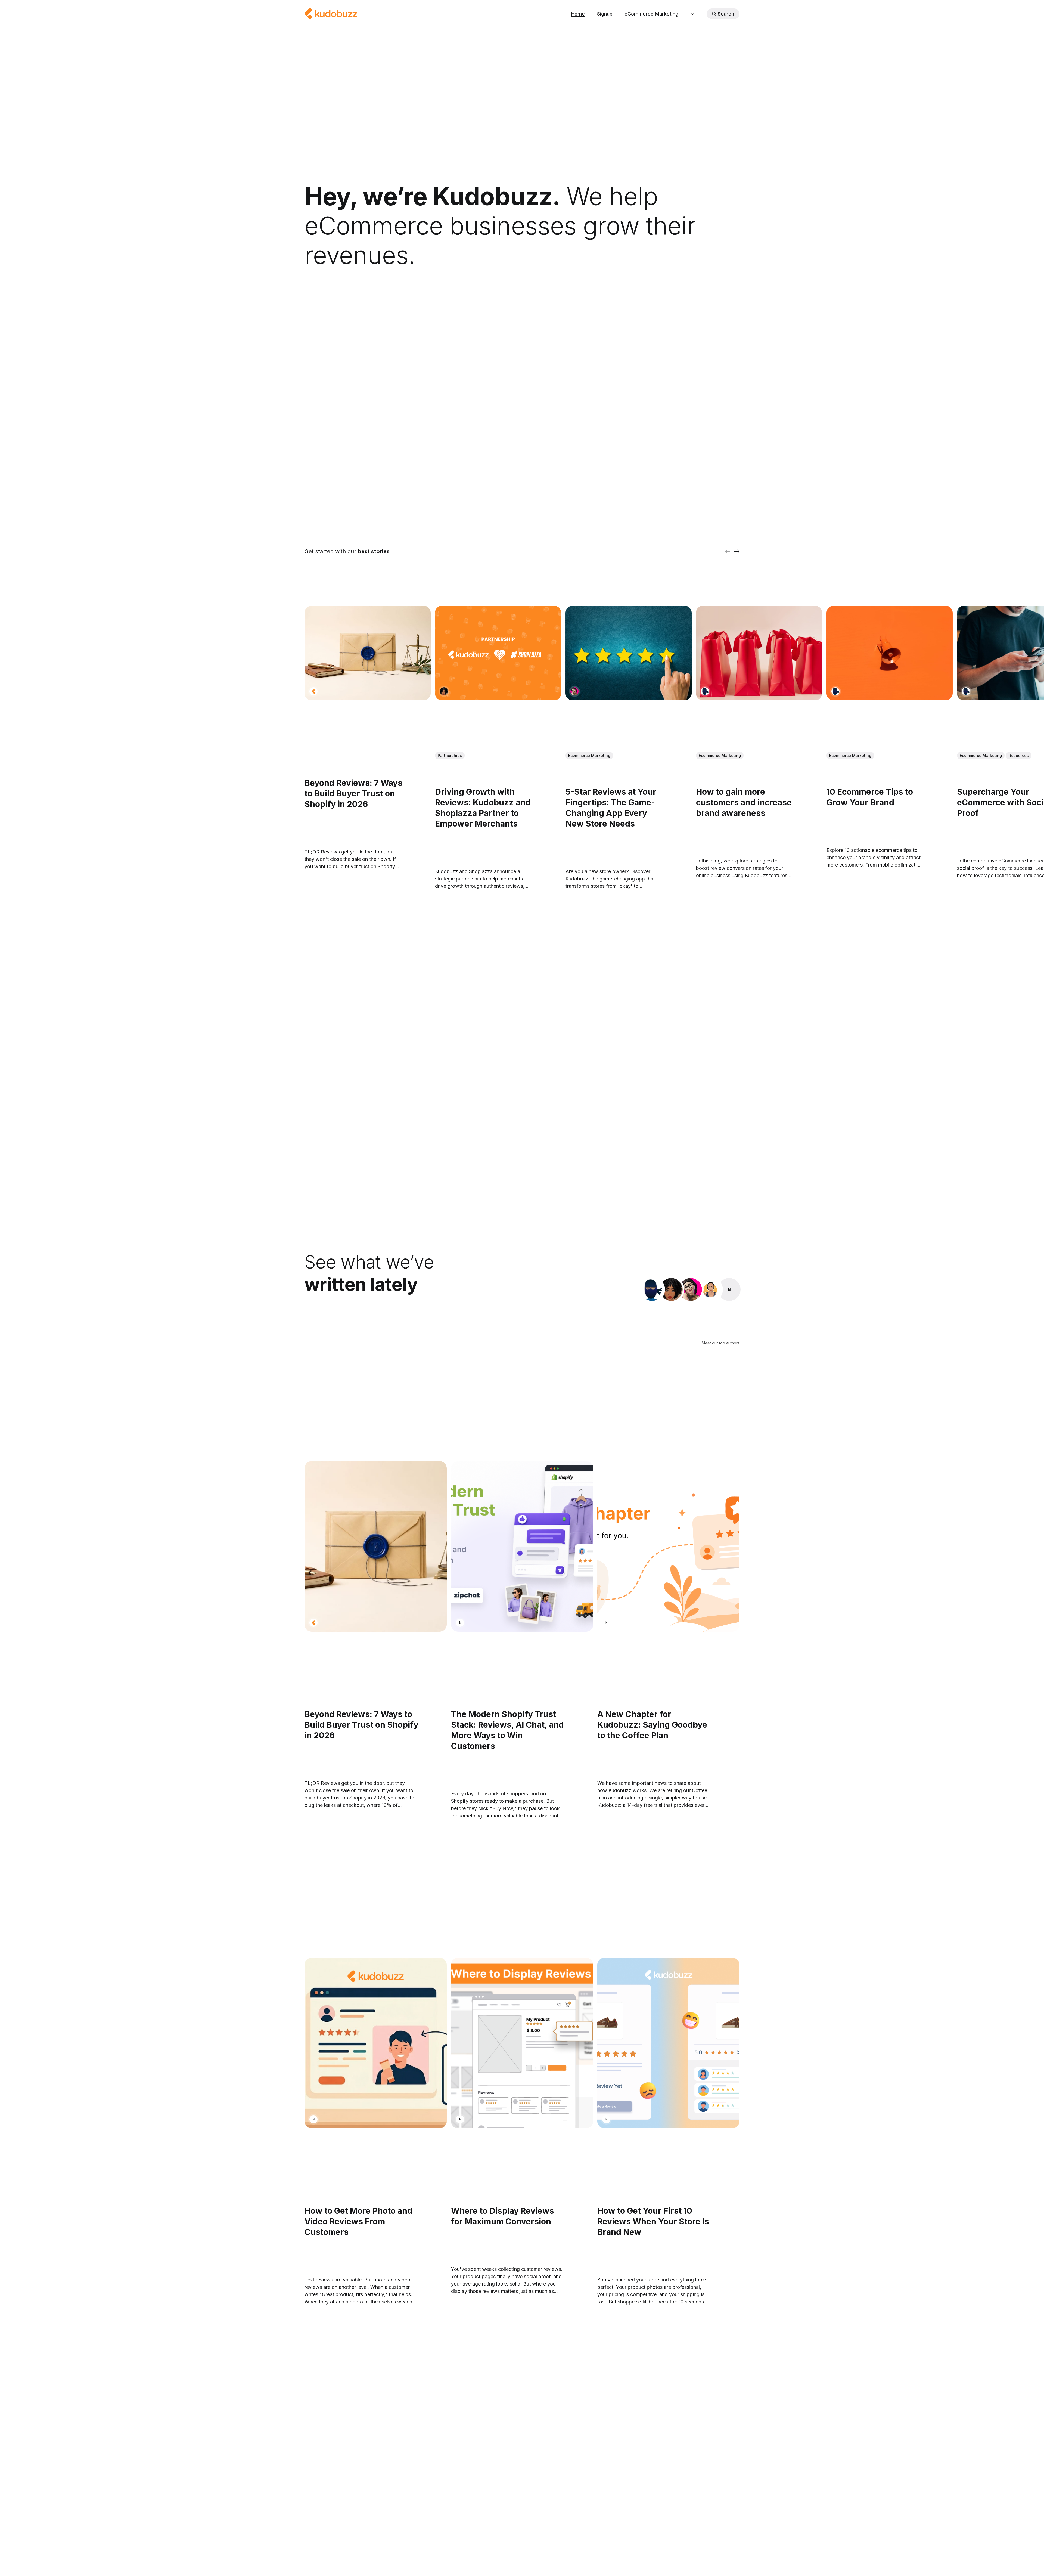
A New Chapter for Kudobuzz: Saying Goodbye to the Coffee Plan (652, 1725)
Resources (1019, 756)
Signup (605, 14)
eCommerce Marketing (651, 14)
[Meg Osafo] (444, 691)
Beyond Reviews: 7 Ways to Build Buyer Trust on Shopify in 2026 (353, 794)
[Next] (737, 551)
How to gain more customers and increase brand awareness (744, 803)
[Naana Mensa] (729, 1289)
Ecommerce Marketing (589, 756)
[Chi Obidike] (574, 691)
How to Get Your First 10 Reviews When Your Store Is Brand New (653, 2221)
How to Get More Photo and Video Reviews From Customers (358, 2221)
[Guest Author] (313, 691)
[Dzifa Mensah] (710, 1289)
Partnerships (450, 756)
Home (578, 14)
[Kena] (705, 691)
